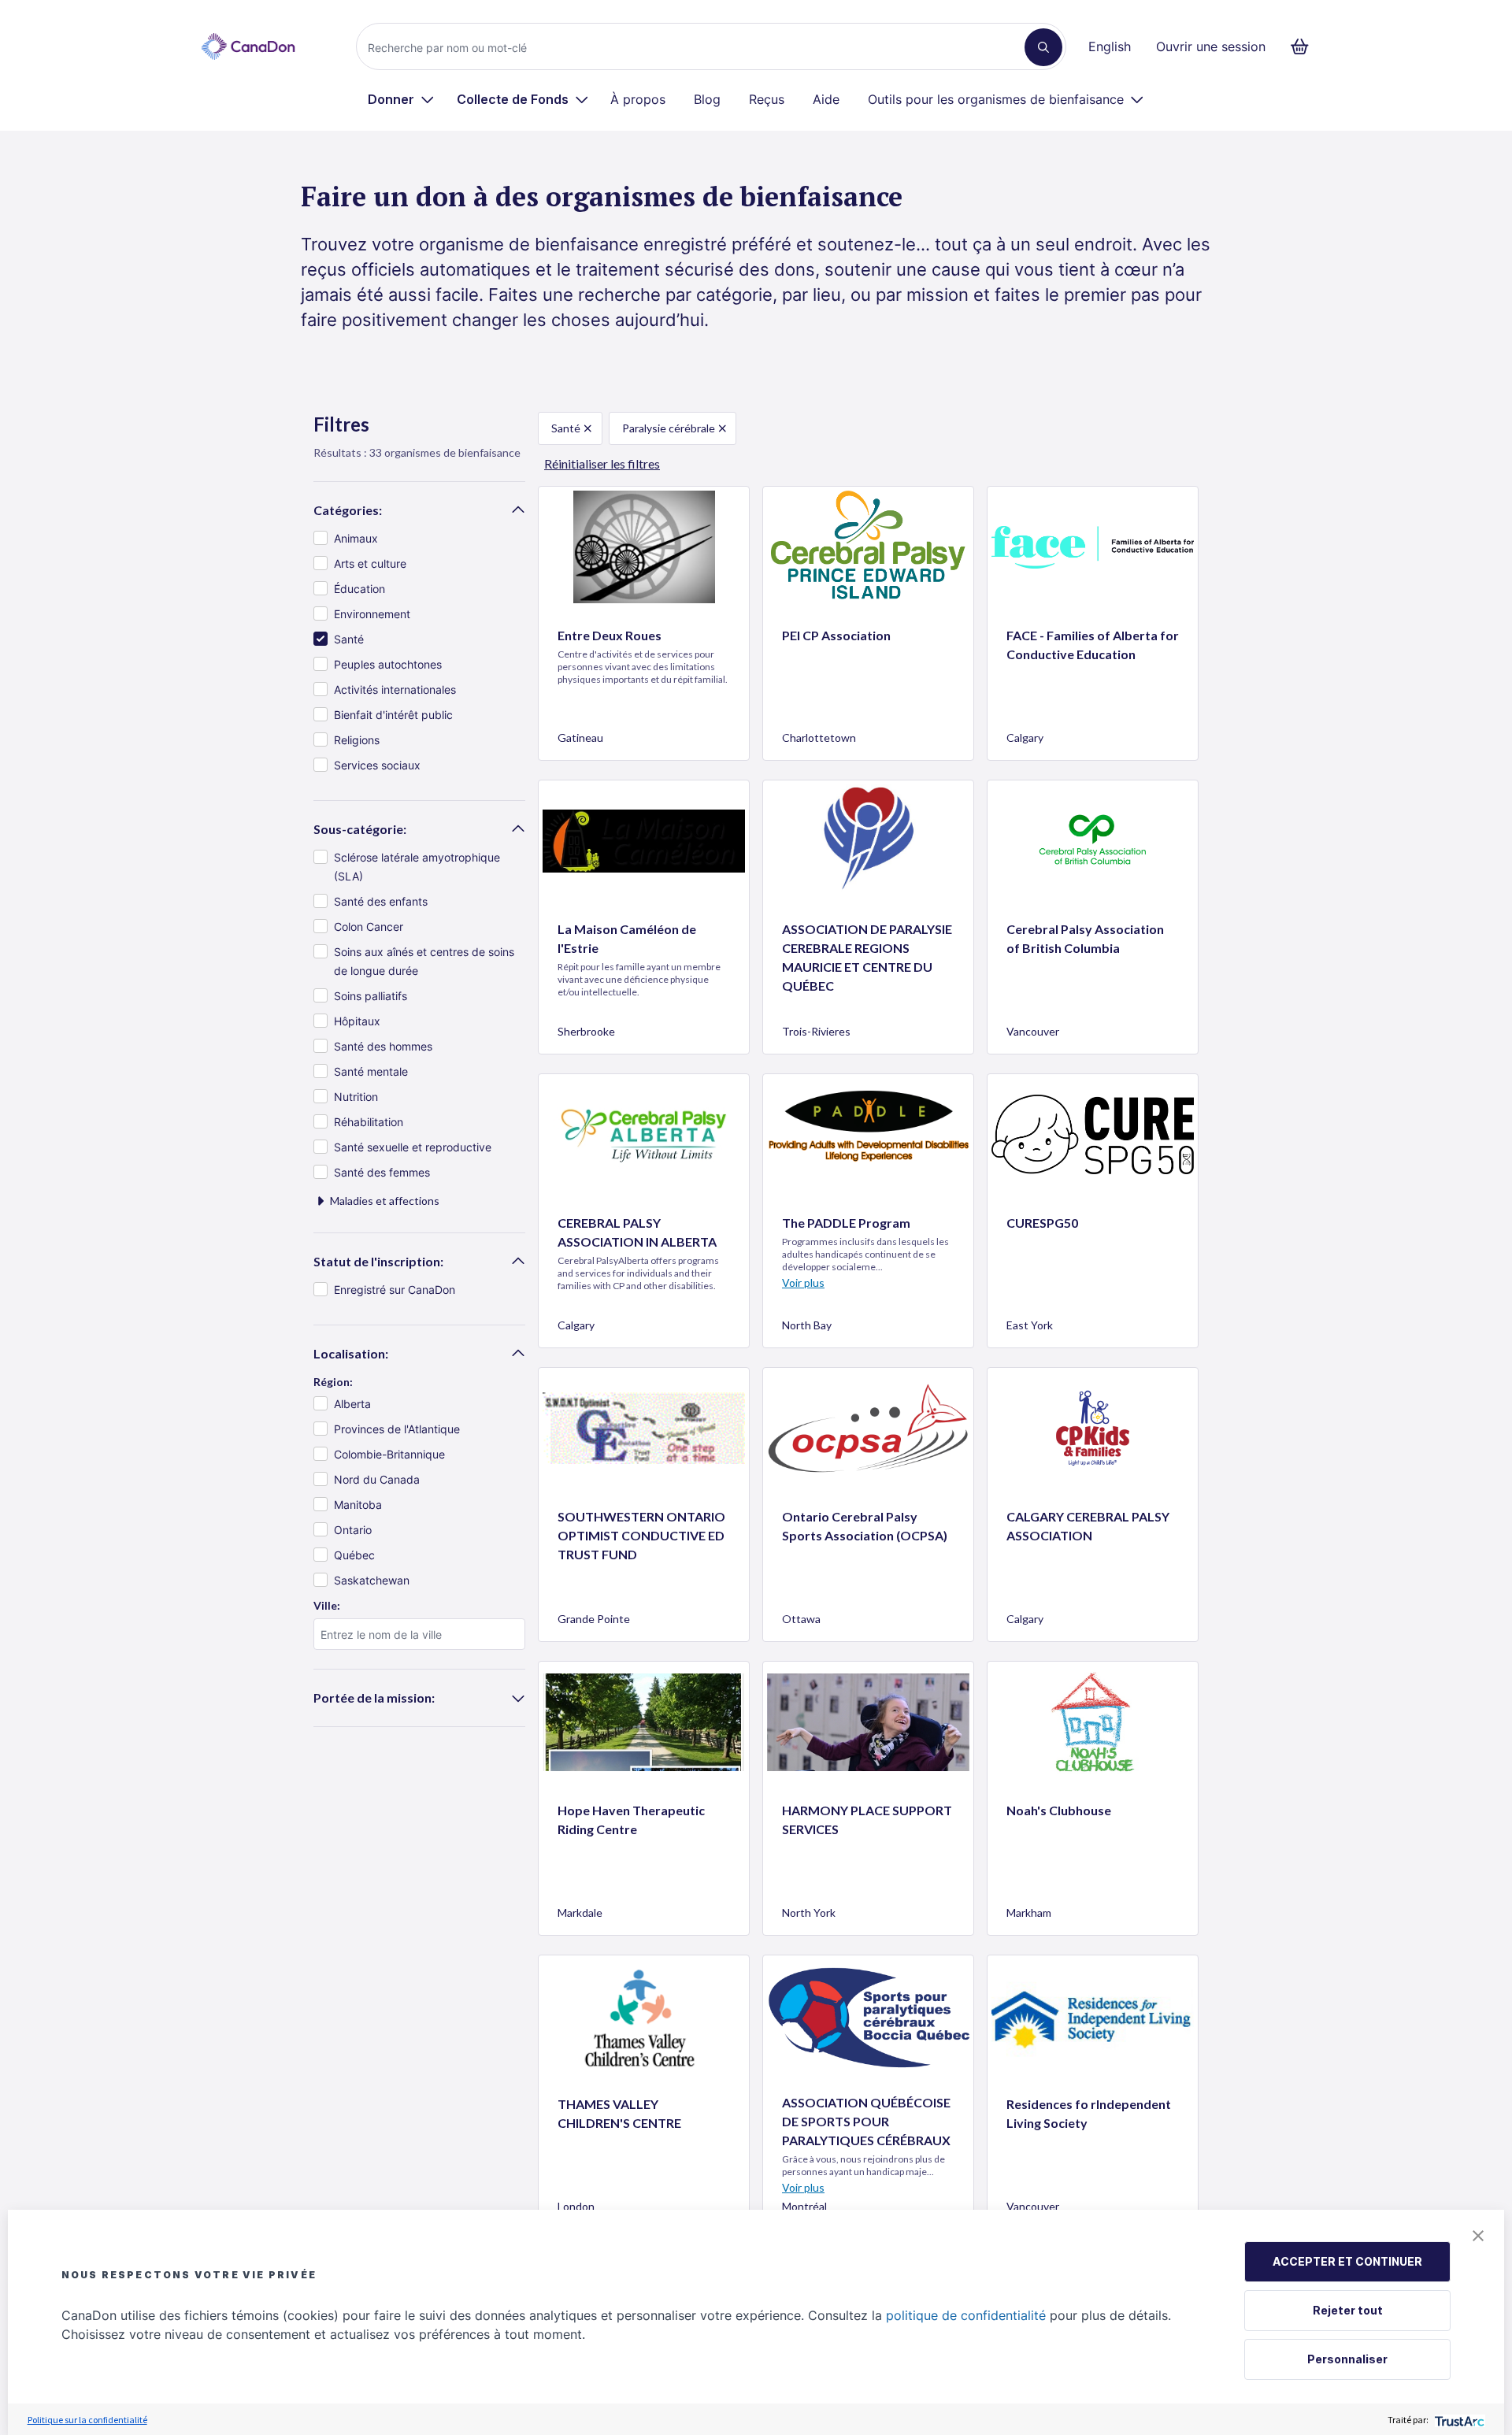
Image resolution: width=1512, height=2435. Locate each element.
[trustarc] (1458, 2420)
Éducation (359, 589)
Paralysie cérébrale (669, 428)
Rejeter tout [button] (1348, 2310)
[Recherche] (1043, 47)
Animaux (356, 538)
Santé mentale (371, 1071)
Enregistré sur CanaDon (395, 1290)
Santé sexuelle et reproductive (413, 1147)
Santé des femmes (382, 1172)
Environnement (372, 614)
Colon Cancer (369, 927)
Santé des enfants (381, 901)
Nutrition (356, 1097)
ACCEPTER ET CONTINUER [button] (1347, 2261)
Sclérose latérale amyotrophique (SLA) (417, 867)
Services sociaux (377, 765)
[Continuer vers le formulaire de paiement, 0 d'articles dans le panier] (1304, 46)
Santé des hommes (383, 1046)
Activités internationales (395, 689)
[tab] (419, 510)
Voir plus (803, 1282)
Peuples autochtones (388, 664)
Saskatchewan (372, 1580)
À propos (638, 99)
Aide (826, 99)
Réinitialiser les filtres (602, 463)
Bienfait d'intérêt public (393, 715)
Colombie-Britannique (389, 1454)
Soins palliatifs (371, 996)
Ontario (353, 1530)
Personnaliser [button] (1347, 2359)
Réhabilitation (369, 1122)
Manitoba (358, 1505)
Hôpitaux (357, 1021)
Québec (354, 1555)
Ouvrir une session (1211, 46)
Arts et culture (370, 563)
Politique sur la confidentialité (87, 2420)
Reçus (767, 99)
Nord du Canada (377, 1479)
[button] (1478, 2236)
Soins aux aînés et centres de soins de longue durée (424, 961)
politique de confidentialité (966, 2315)
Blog (707, 99)
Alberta (352, 1404)
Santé (349, 639)
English (1110, 46)
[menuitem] (401, 99)
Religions (357, 740)
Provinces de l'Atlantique (397, 1429)
